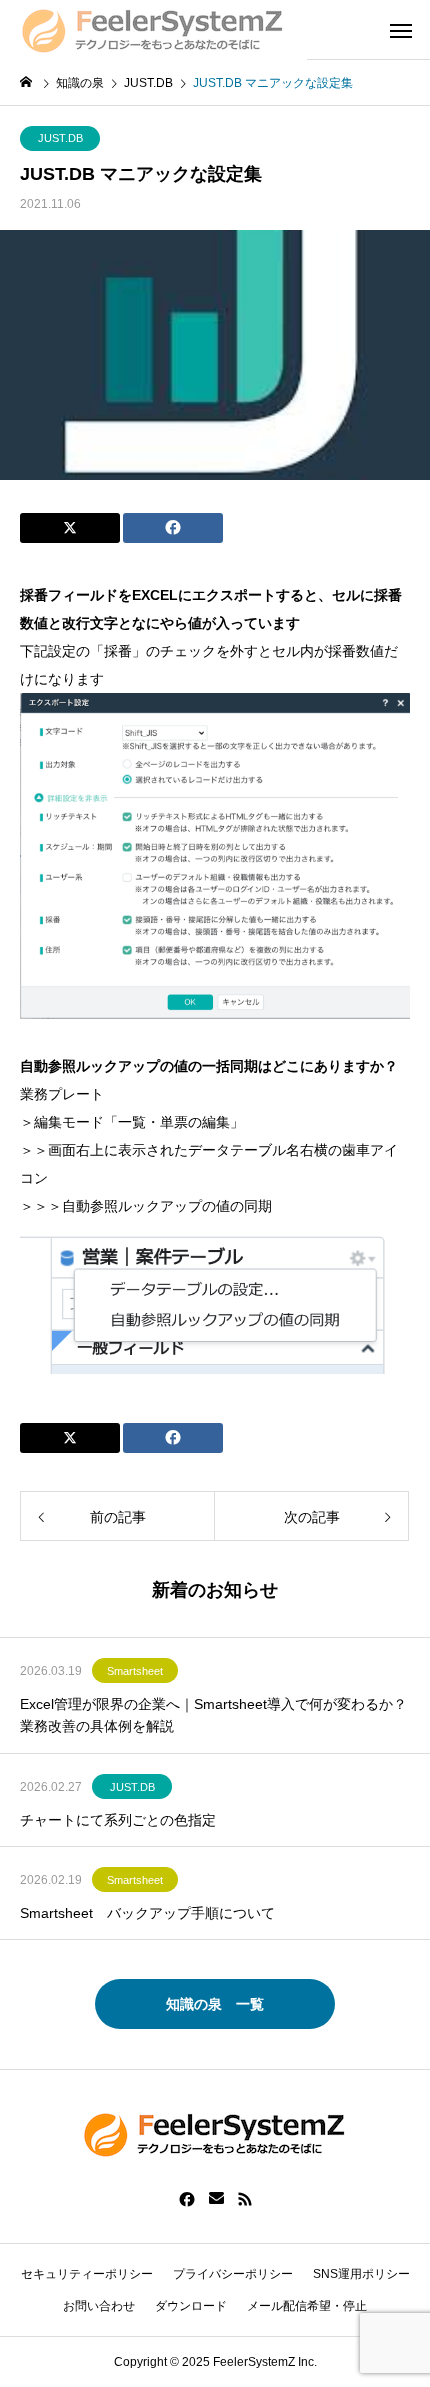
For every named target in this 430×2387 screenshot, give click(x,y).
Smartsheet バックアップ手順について (147, 1913)
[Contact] (216, 2199)
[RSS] (245, 2199)
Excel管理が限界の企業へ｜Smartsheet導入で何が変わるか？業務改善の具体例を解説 (213, 1715)
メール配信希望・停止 (307, 2306)
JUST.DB (60, 138)
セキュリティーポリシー (87, 2274)
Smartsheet (135, 1671)
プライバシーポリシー (233, 2274)
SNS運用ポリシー (361, 2274)
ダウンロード (191, 2306)
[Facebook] (187, 2199)
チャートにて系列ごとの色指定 (118, 1820)
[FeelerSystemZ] (153, 30)
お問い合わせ (99, 2306)
